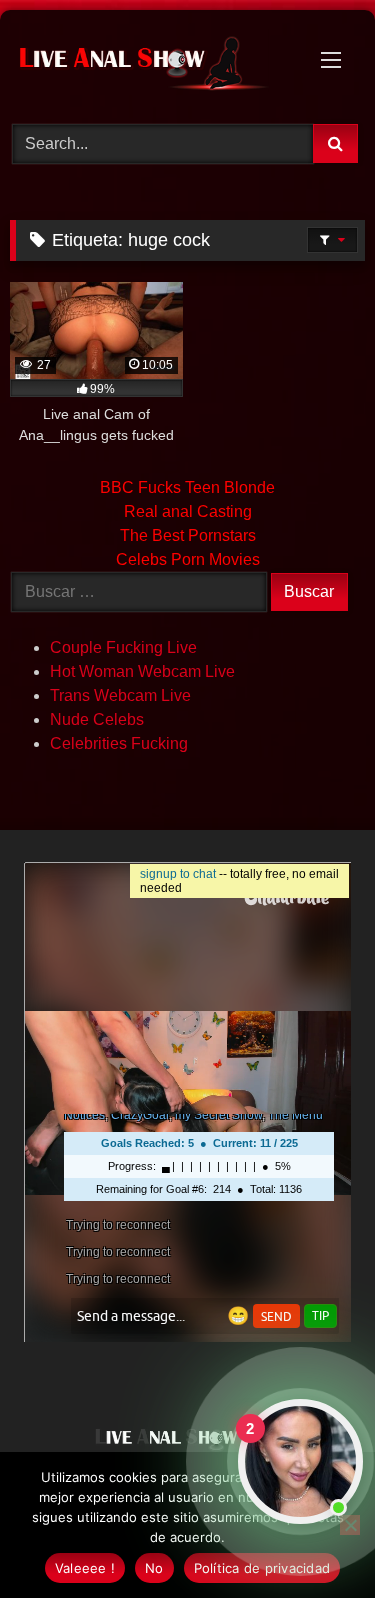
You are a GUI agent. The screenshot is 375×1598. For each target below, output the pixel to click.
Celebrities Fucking (119, 743)
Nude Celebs (97, 719)
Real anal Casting (188, 511)
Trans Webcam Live (120, 695)
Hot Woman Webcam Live (142, 671)
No (154, 1568)
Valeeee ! (85, 1568)
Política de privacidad (262, 1568)
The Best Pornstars (188, 535)
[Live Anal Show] (154, 64)
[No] (350, 1525)
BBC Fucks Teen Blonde (187, 487)
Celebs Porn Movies (188, 559)
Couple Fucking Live (123, 647)
